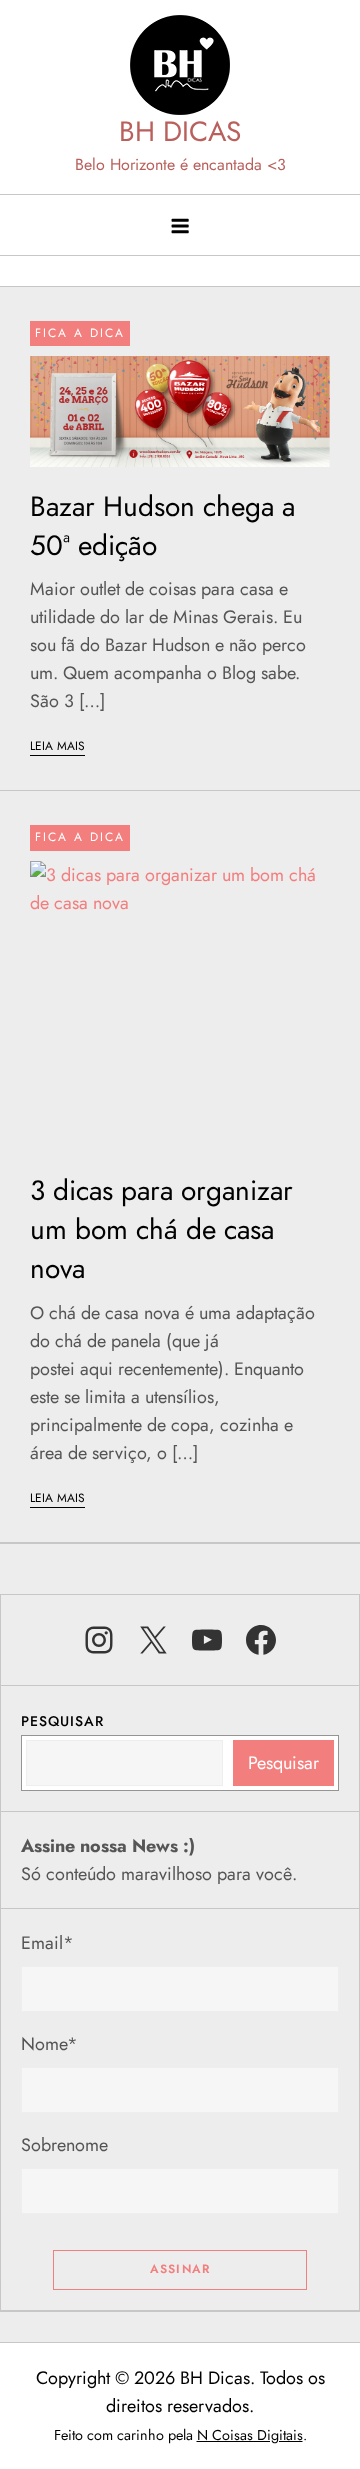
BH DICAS (180, 131)
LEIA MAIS (57, 746)
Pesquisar (62, 1721)
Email (47, 1943)
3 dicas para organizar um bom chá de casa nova (161, 1229)
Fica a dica (80, 333)
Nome (49, 2044)
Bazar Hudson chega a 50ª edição (162, 526)
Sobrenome (64, 2145)
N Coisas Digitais (250, 2435)
